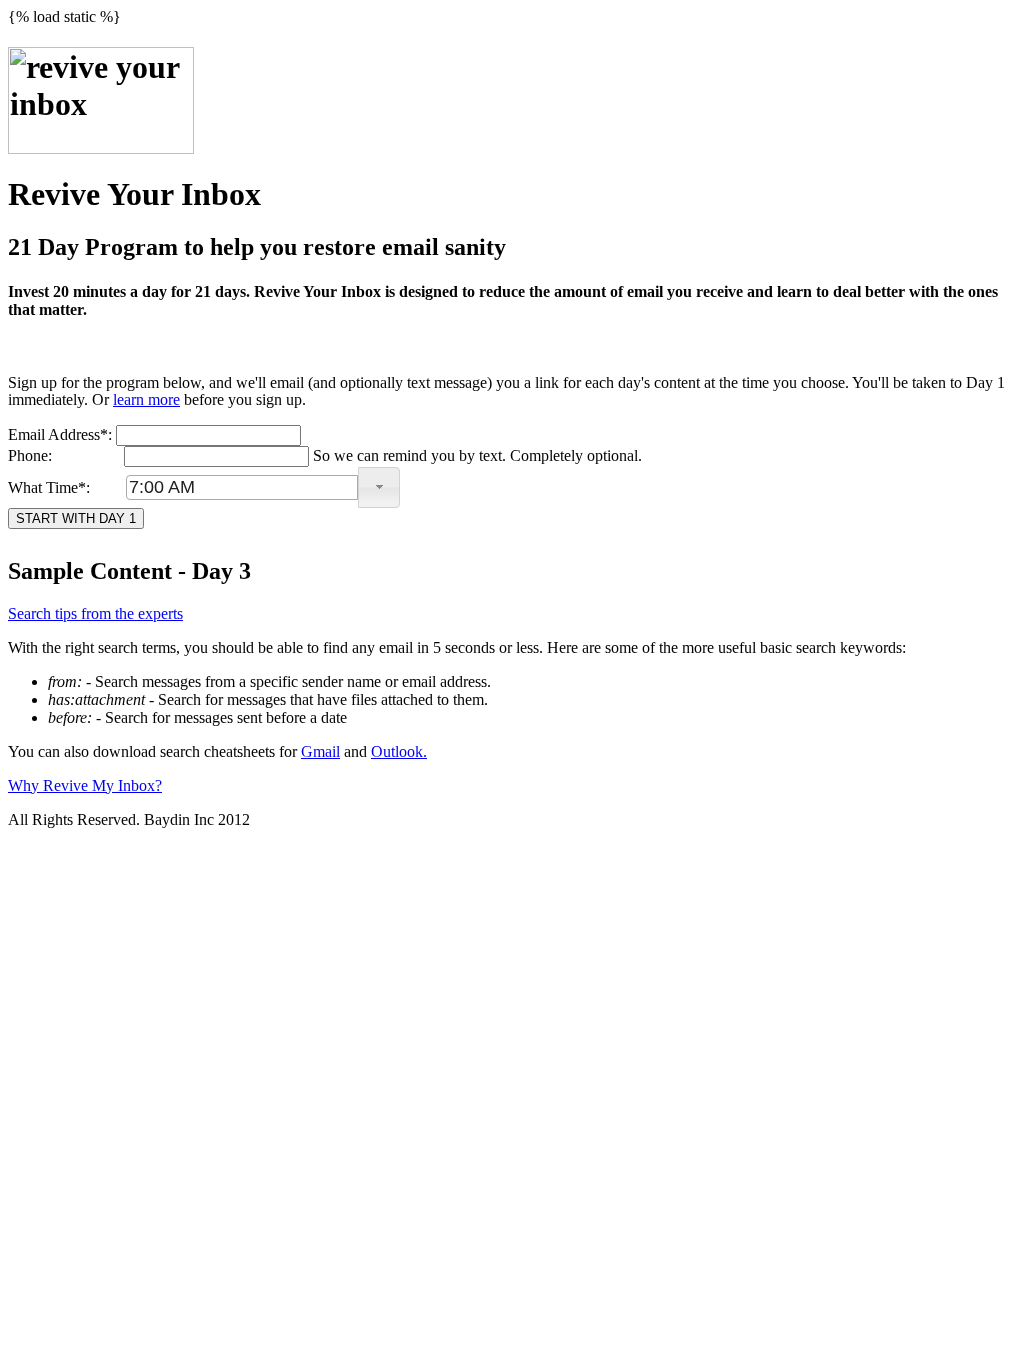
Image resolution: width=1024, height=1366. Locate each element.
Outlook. (399, 751)
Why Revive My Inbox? (85, 785)
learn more (146, 399)
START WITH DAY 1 (76, 518)
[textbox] (242, 487)
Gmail (320, 751)
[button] (379, 487)
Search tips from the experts (95, 613)
